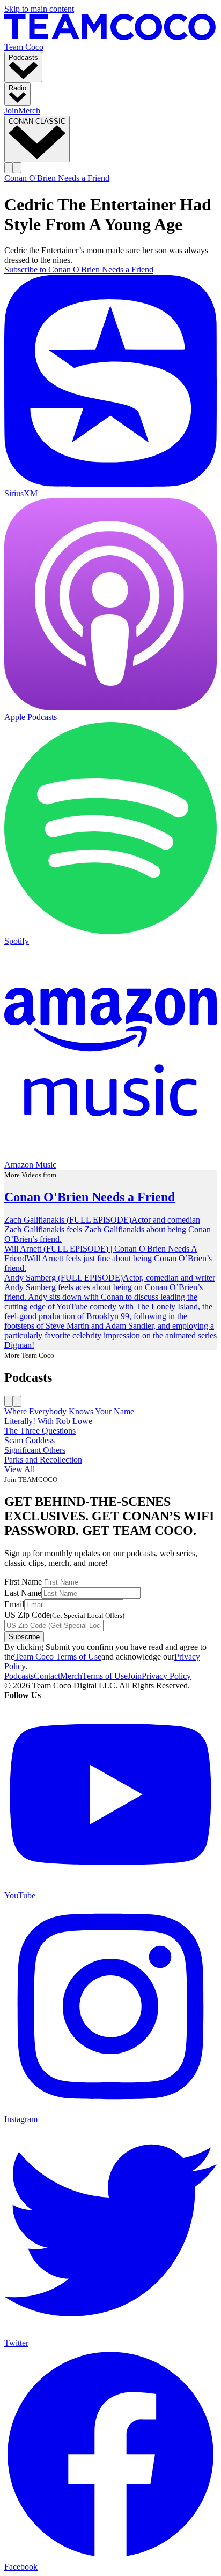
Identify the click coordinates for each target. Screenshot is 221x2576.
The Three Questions (40, 1431)
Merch (29, 111)
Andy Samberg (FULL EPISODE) (64, 1278)
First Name (23, 1582)
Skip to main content (39, 9)
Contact (47, 1676)
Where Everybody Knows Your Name (69, 1411)
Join (11, 111)
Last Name (23, 1593)
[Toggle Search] (9, 168)
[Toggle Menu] (17, 168)
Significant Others (35, 1450)
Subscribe (24, 1637)
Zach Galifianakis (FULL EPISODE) (68, 1220)
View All (20, 1469)
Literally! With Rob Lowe (48, 1421)
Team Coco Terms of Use (58, 1657)
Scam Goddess (30, 1440)
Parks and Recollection (43, 1460)
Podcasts (19, 1676)
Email (14, 1604)
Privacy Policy (166, 1676)
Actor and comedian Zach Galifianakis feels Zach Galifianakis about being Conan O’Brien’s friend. (108, 1229)
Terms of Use (105, 1676)
